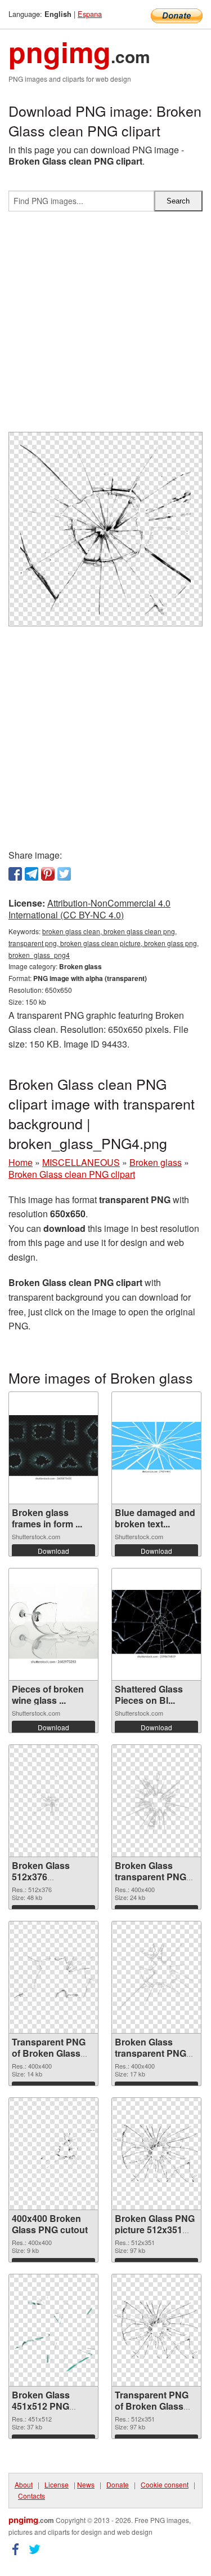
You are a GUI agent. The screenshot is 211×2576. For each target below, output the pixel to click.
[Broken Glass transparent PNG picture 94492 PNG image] (156, 1801)
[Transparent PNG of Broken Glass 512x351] (156, 2330)
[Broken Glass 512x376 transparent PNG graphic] (53, 1801)
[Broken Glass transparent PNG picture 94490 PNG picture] (156, 1977)
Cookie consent (165, 2484)
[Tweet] (64, 874)
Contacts (32, 2496)
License (57, 2484)
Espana (90, 14)
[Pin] (48, 874)
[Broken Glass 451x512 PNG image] (53, 2330)
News (86, 2484)
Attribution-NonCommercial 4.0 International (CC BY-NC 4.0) (89, 909)
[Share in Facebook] (15, 874)
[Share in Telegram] (32, 874)
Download (53, 1551)
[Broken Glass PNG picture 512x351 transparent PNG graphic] (156, 2153)
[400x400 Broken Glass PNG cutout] (53, 2154)
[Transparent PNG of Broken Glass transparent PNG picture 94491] (53, 1977)
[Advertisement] (105, 326)
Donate (118, 2484)
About (24, 2484)
